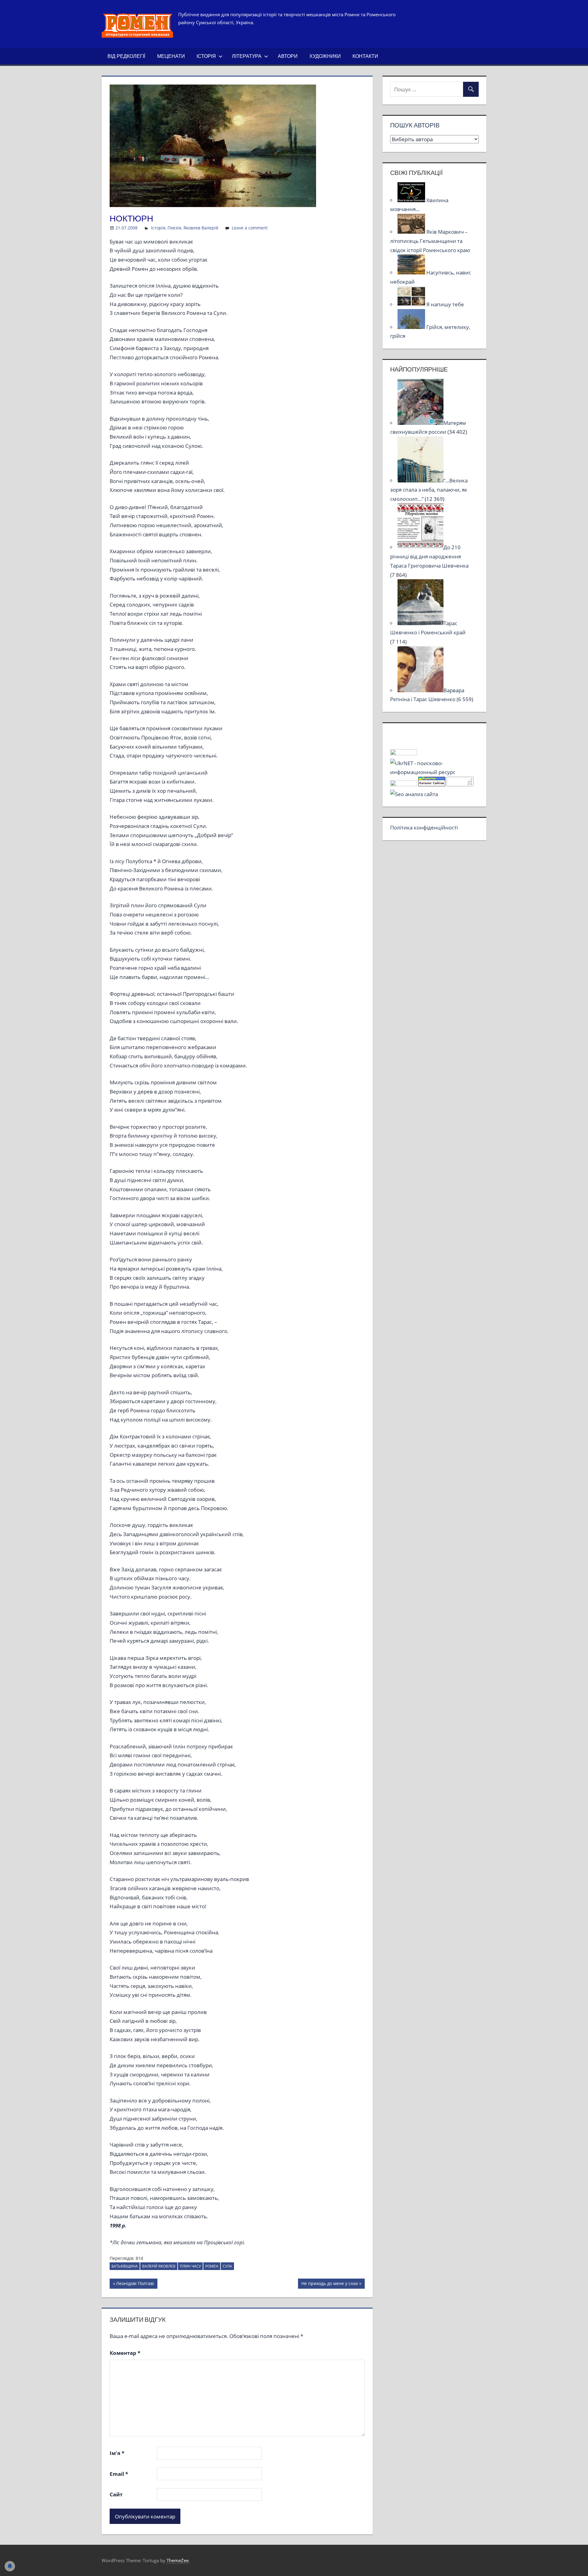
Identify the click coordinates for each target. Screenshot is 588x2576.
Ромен (212, 2266)
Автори (288, 56)
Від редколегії (126, 56)
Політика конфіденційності (424, 827)
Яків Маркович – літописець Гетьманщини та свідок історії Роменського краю (430, 241)
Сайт (116, 2494)
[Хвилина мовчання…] (412, 200)
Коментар (125, 2353)
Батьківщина (125, 2266)
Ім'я (117, 2453)
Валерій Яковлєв (159, 2266)
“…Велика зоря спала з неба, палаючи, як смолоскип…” (429, 490)
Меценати (171, 56)
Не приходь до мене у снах (330, 2284)
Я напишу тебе (445, 304)
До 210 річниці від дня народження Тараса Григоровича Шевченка (429, 556)
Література (247, 56)
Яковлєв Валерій (201, 228)
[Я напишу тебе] (412, 304)
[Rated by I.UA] (404, 753)
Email (119, 2474)
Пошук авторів (415, 125)
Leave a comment (250, 228)
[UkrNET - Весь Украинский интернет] (434, 772)
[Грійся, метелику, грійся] (412, 327)
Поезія (174, 228)
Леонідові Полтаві (135, 2284)
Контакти (365, 56)
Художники (325, 56)
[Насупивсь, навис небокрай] (412, 272)
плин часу (190, 2266)
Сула (227, 2266)
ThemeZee (178, 2560)
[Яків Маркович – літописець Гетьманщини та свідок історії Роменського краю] (412, 232)
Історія (206, 56)
